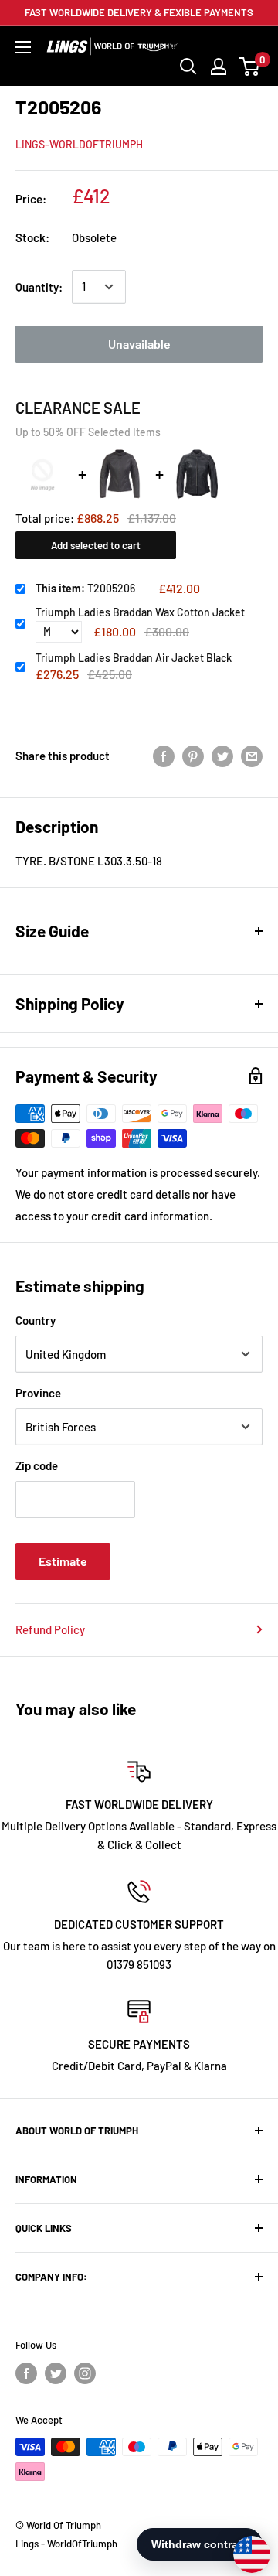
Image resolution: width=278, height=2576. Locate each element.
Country (36, 1320)
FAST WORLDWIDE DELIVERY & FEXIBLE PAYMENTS (139, 12)
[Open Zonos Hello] (244, 2547)
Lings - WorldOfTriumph (66, 2544)
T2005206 (85, 588)
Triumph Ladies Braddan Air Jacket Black (134, 658)
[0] (250, 67)
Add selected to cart (96, 545)
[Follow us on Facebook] (26, 2373)
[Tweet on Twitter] (222, 756)
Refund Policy (50, 1629)
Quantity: (39, 287)
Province (38, 1393)
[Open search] (188, 67)
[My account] (219, 67)
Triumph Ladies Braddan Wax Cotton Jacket (140, 612)
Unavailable (139, 344)
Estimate (63, 1561)
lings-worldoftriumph (79, 144)
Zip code (37, 1465)
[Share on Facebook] (164, 756)
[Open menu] (23, 47)
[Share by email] (252, 756)
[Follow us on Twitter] (56, 2373)
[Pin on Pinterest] (193, 756)
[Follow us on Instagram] (85, 2373)
